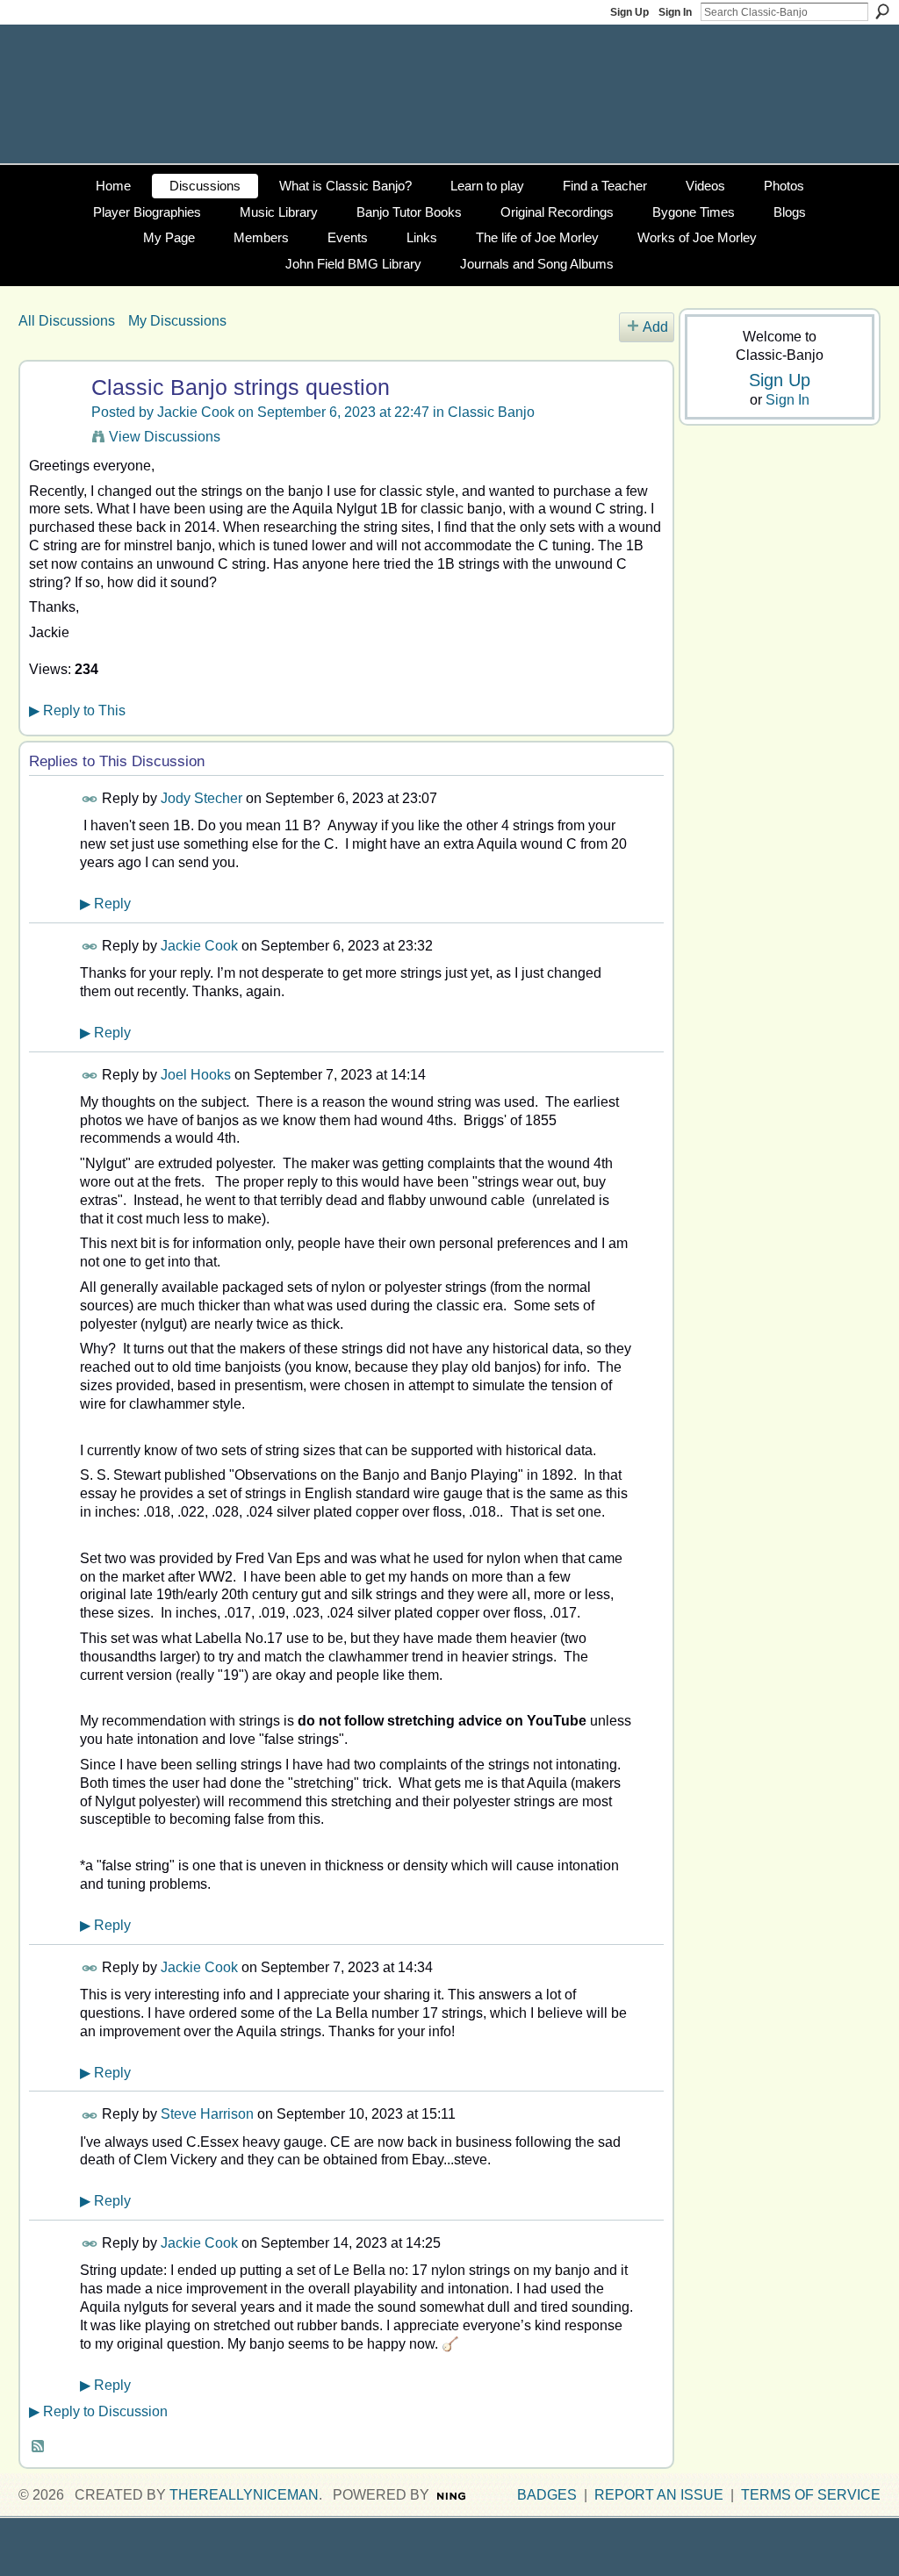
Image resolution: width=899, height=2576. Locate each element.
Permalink (90, 799)
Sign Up (629, 12)
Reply (105, 904)
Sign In (675, 12)
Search (882, 11)
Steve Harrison (207, 2114)
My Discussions (177, 321)
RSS (39, 2447)
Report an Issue (659, 2495)
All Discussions (67, 321)
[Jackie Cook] (53, 421)
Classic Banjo (491, 412)
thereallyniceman (244, 2495)
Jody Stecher (201, 798)
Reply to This (77, 710)
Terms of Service (811, 2495)
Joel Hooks (196, 1075)
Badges (547, 2495)
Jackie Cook (196, 412)
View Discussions (165, 437)
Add (655, 327)
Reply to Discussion (98, 2411)
